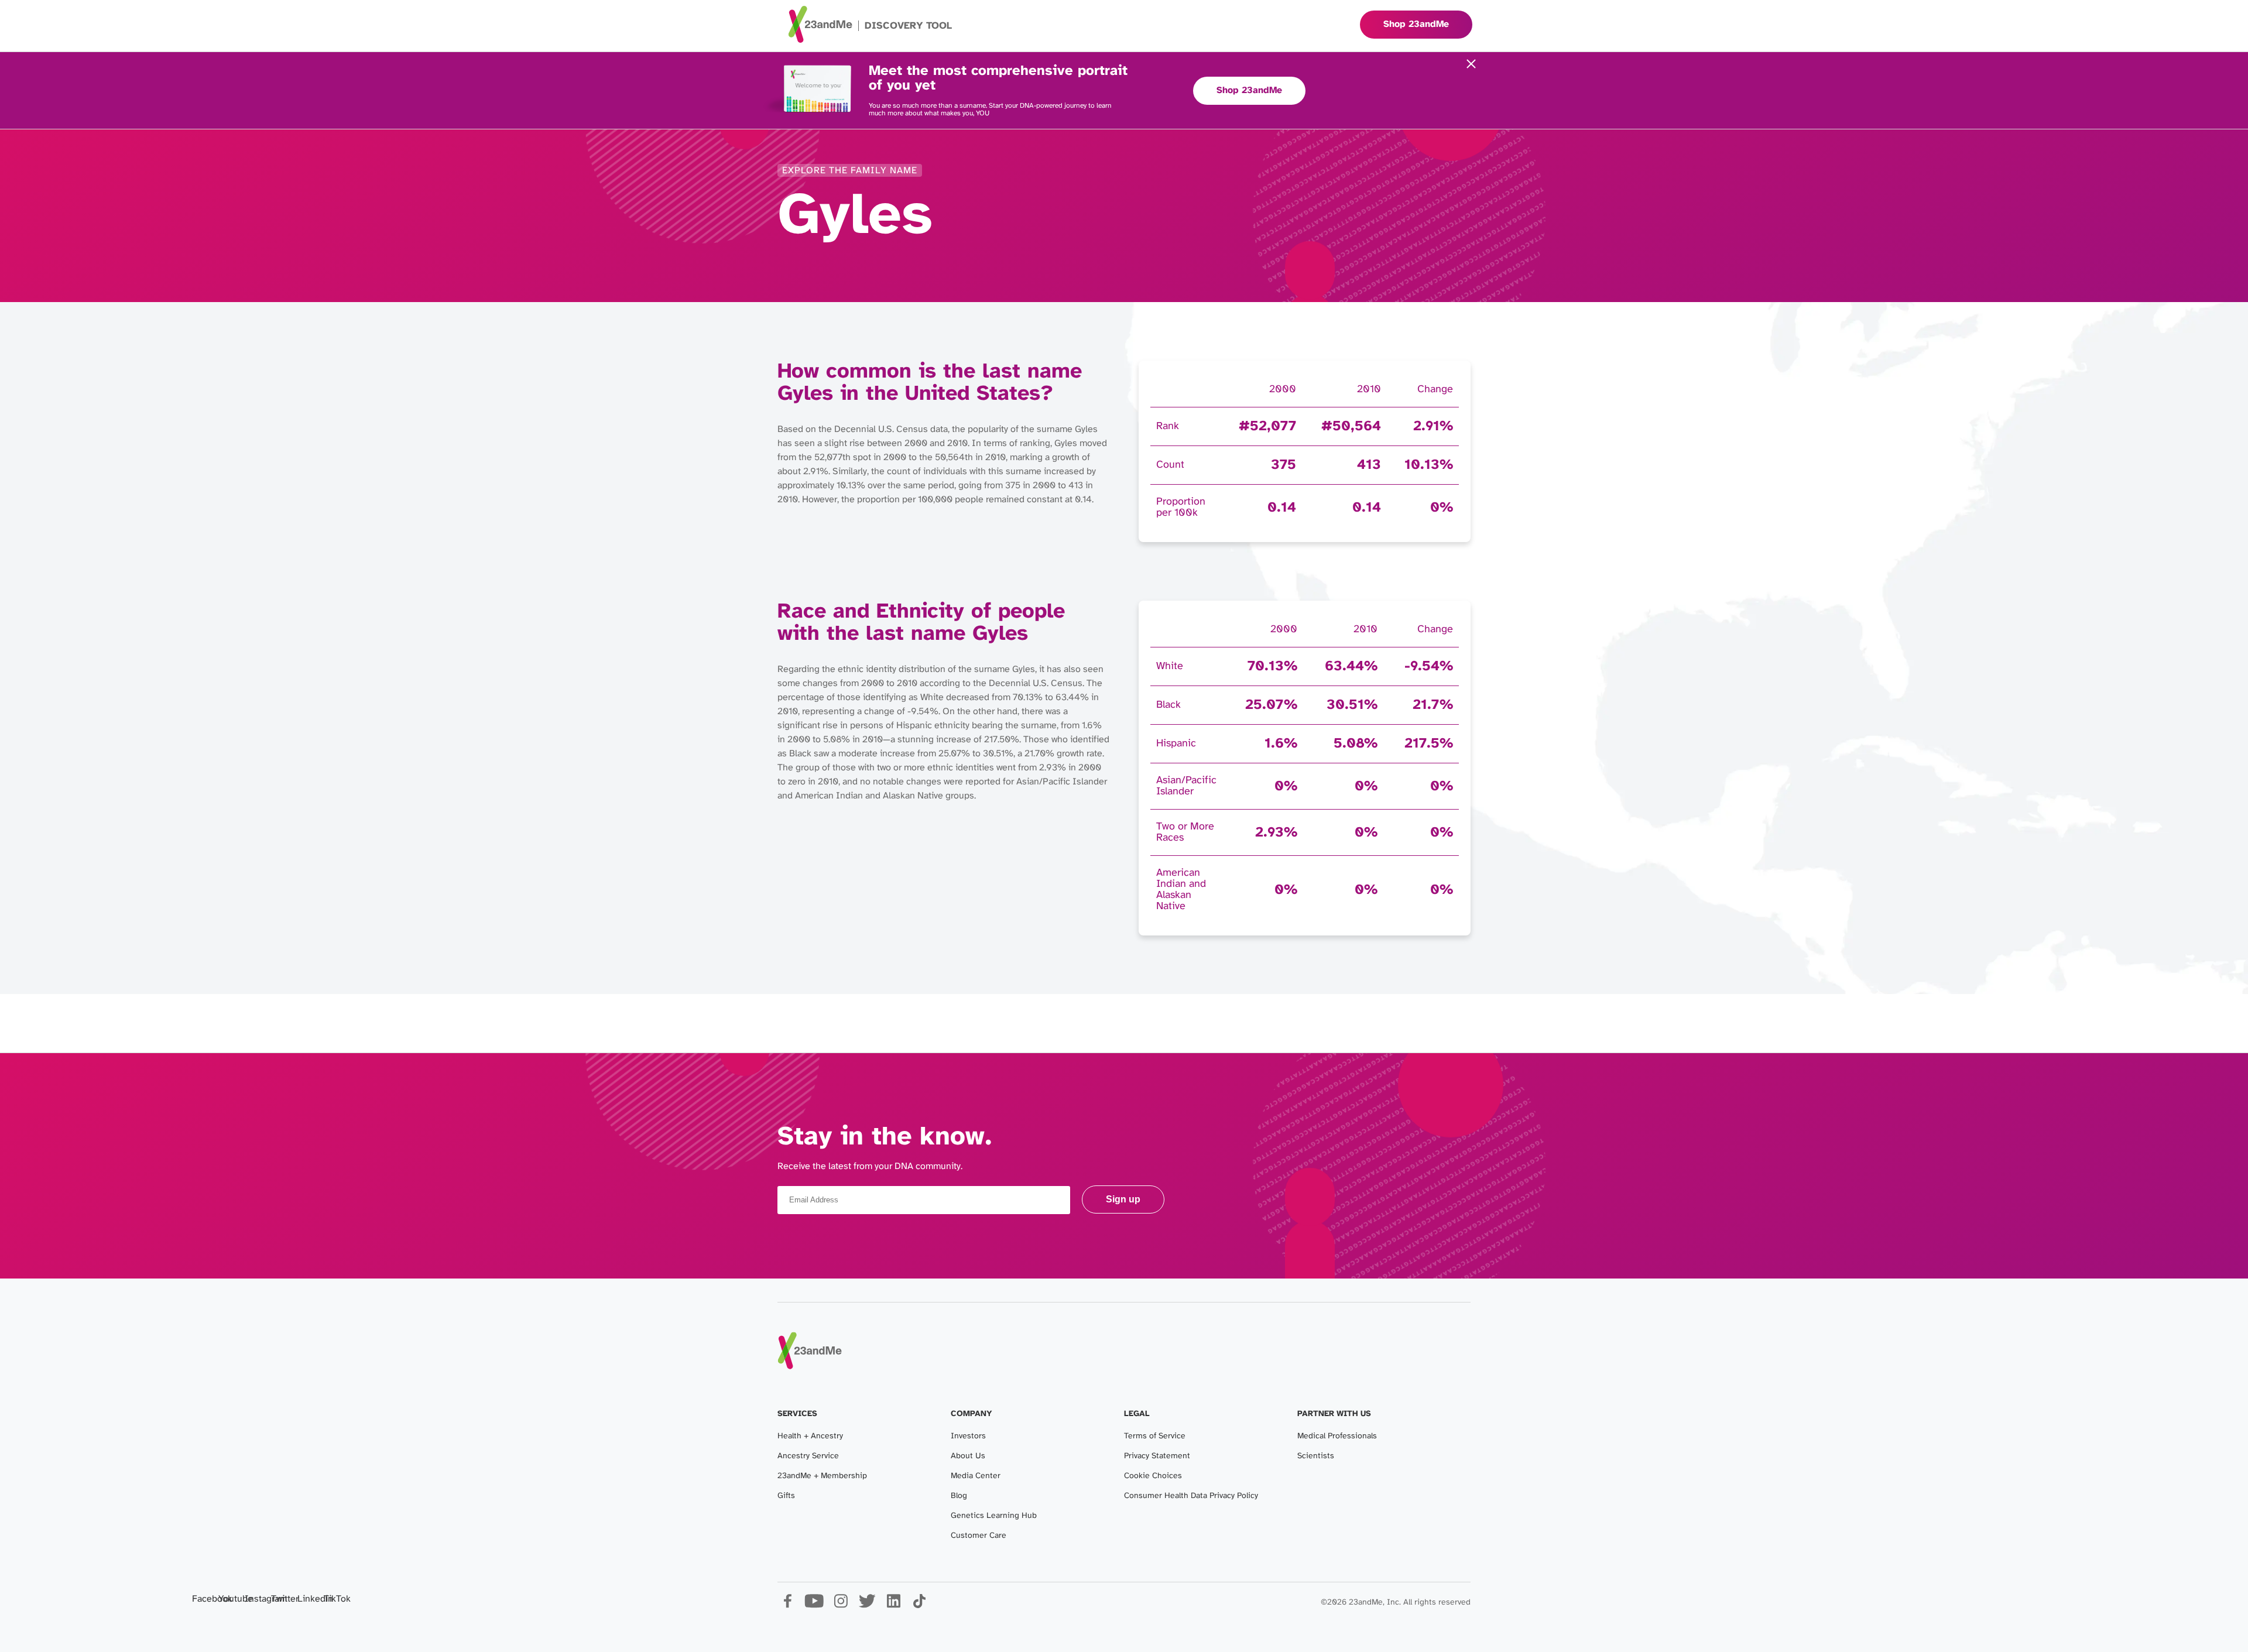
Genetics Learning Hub (994, 1516)
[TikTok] (919, 1605)
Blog (959, 1496)
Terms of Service (1155, 1436)
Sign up (1123, 1199)
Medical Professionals (1337, 1436)
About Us (968, 1456)
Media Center (976, 1476)
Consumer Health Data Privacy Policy (1191, 1496)
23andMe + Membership (822, 1476)
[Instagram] (840, 1605)
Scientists (1316, 1456)
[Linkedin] (893, 1605)
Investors (968, 1436)
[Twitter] (867, 1605)
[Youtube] (814, 1605)
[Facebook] (788, 1605)
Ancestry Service (808, 1456)
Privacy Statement (1157, 1456)
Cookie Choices (1153, 1476)
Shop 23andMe (1249, 90)
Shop (1416, 24)
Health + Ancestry (810, 1436)
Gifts (786, 1496)
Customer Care (979, 1536)
